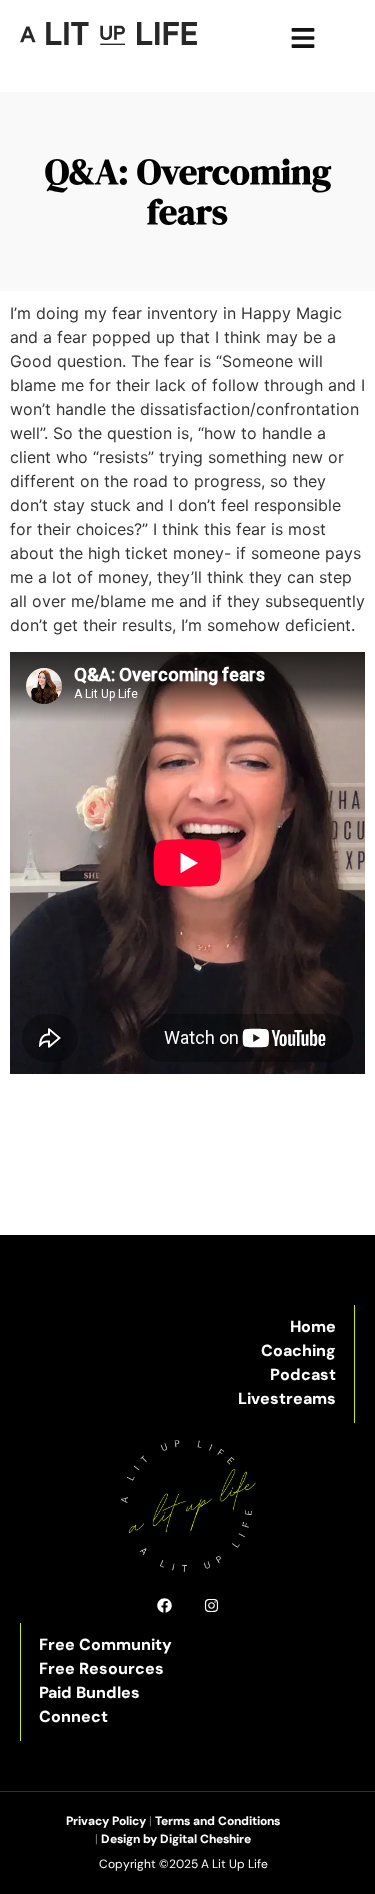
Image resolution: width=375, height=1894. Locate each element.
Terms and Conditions (217, 1821)
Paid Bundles (89, 1692)
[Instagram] (211, 1605)
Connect (73, 1716)
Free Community (105, 1644)
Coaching (298, 1350)
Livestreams (287, 1398)
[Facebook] (164, 1605)
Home (313, 1326)
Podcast (303, 1374)
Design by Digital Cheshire (176, 1839)
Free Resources (101, 1668)
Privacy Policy (106, 1821)
